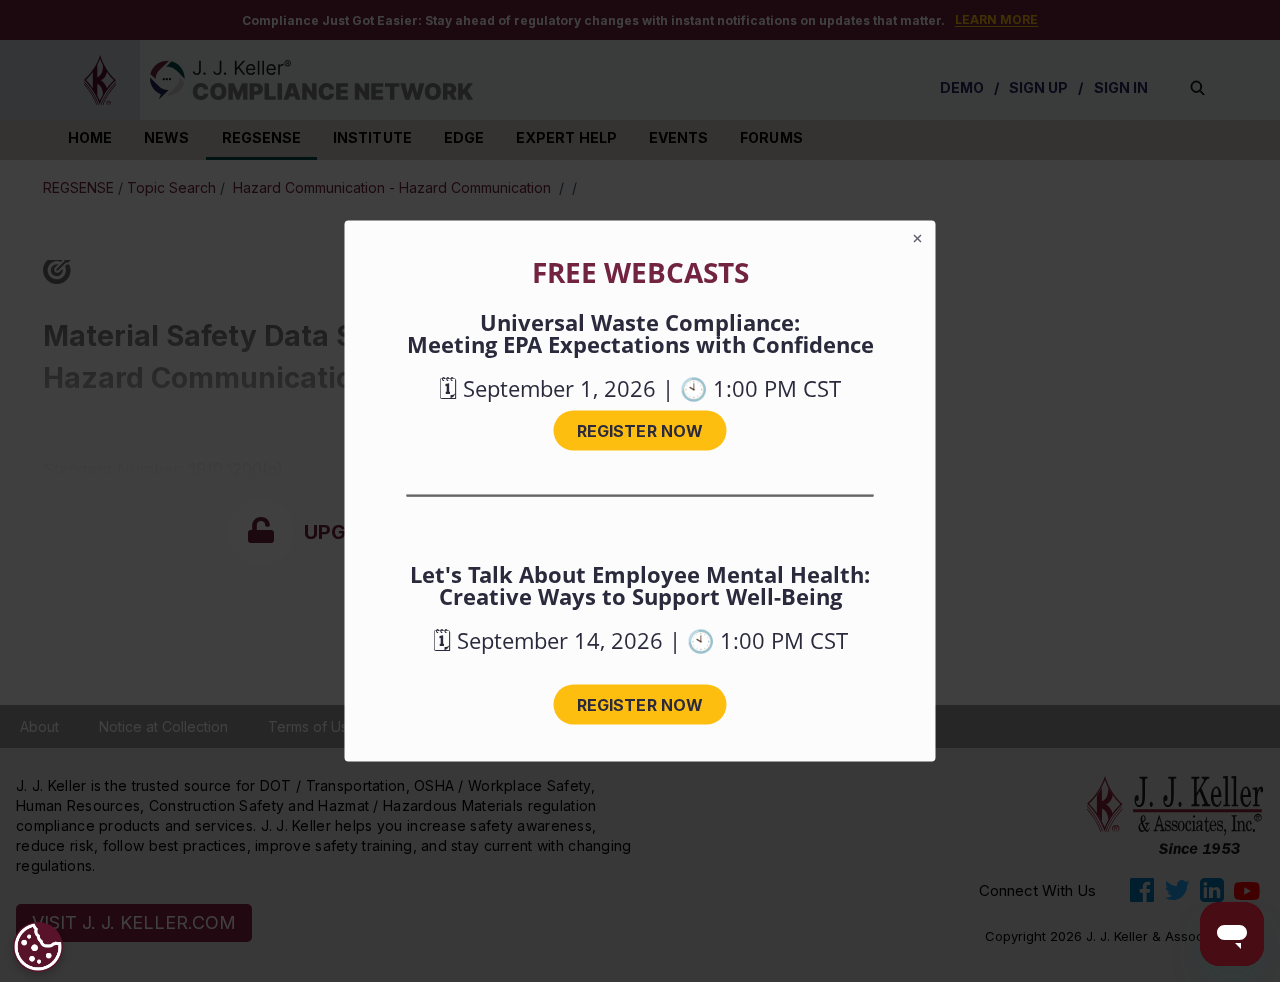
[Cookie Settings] (38, 947)
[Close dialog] (918, 239)
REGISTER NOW (640, 431)
